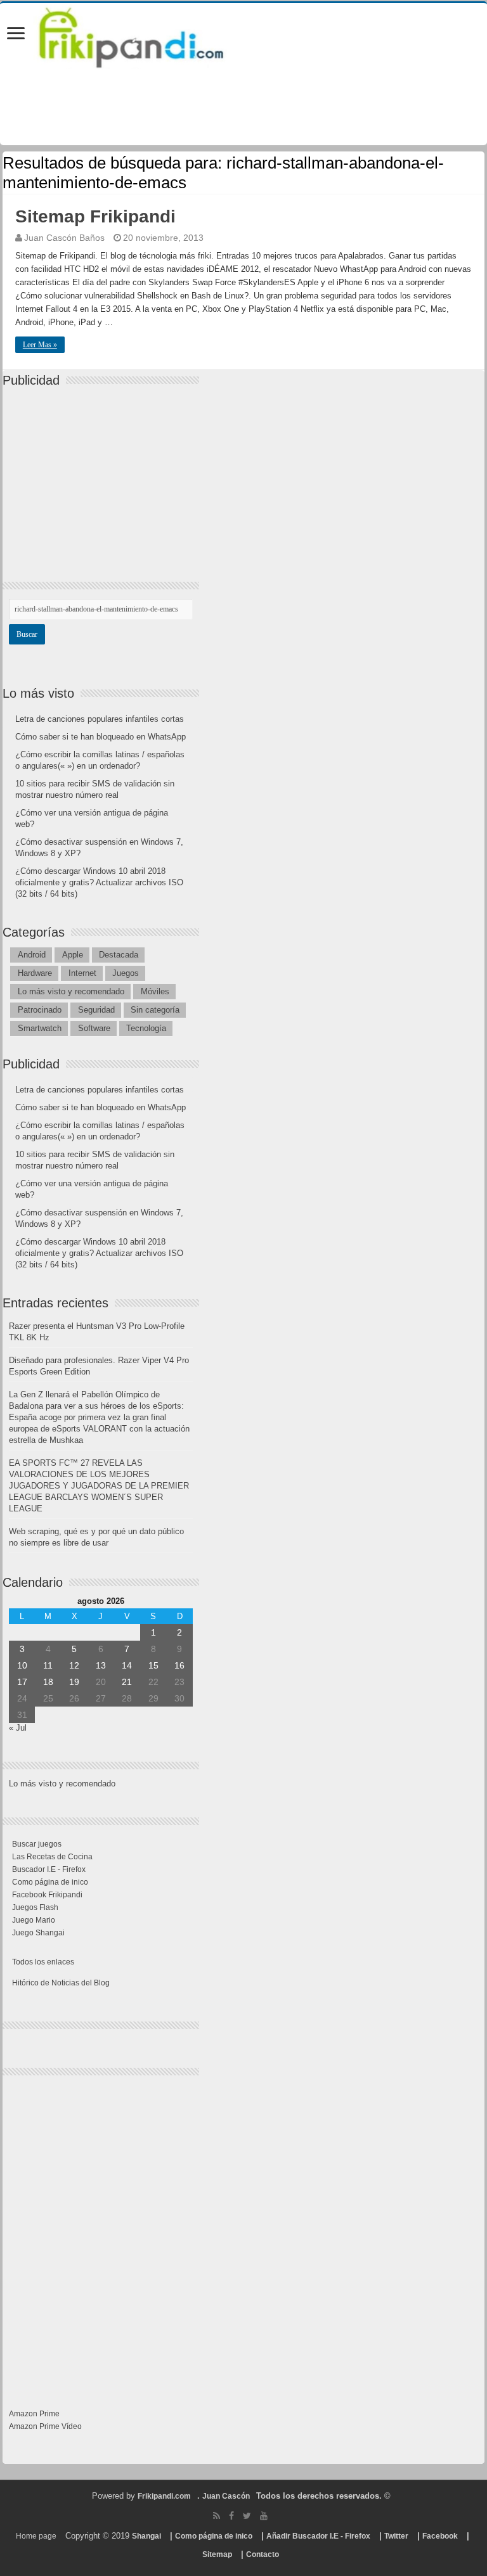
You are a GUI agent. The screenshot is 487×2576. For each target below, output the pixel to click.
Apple (73, 955)
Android (32, 955)
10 (22, 1665)
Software (94, 1028)
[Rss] (217, 2516)
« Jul (18, 1728)
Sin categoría (155, 1010)
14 (127, 1665)
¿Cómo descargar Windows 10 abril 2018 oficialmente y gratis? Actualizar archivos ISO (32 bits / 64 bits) (99, 882)
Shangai (146, 2536)
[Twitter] (247, 2516)
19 (74, 1682)
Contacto (263, 2554)
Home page (36, 2536)
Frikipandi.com (164, 2496)
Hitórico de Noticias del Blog (61, 1983)
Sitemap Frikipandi (95, 216)
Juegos (126, 973)
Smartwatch (40, 1028)
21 (127, 1682)
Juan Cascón (226, 2496)
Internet (82, 973)
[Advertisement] (104, 473)
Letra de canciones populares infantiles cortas (100, 719)
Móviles (155, 991)
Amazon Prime (34, 2414)
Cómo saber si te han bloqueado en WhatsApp (101, 737)
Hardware (35, 973)
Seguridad (96, 1010)
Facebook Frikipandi (47, 1895)
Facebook (440, 2536)
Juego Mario (34, 1920)
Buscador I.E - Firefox (49, 1869)
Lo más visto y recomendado (71, 991)
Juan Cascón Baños (64, 238)
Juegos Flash (35, 1907)
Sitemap (217, 2554)
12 (74, 1665)
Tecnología (146, 1028)
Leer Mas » (40, 345)
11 (48, 1665)
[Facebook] (231, 2516)
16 (179, 1665)
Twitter (396, 2536)
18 (48, 1682)
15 (153, 1665)
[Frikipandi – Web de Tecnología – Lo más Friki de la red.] (147, 35)
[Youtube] (264, 2516)
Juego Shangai (38, 1933)
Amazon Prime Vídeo (45, 2426)
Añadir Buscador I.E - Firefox (318, 2536)
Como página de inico (50, 1882)
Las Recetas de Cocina (52, 1857)
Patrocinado (40, 1010)
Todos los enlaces (43, 1962)
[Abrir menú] (16, 35)
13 (101, 1665)
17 (22, 1682)
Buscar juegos (37, 1844)
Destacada (119, 955)
